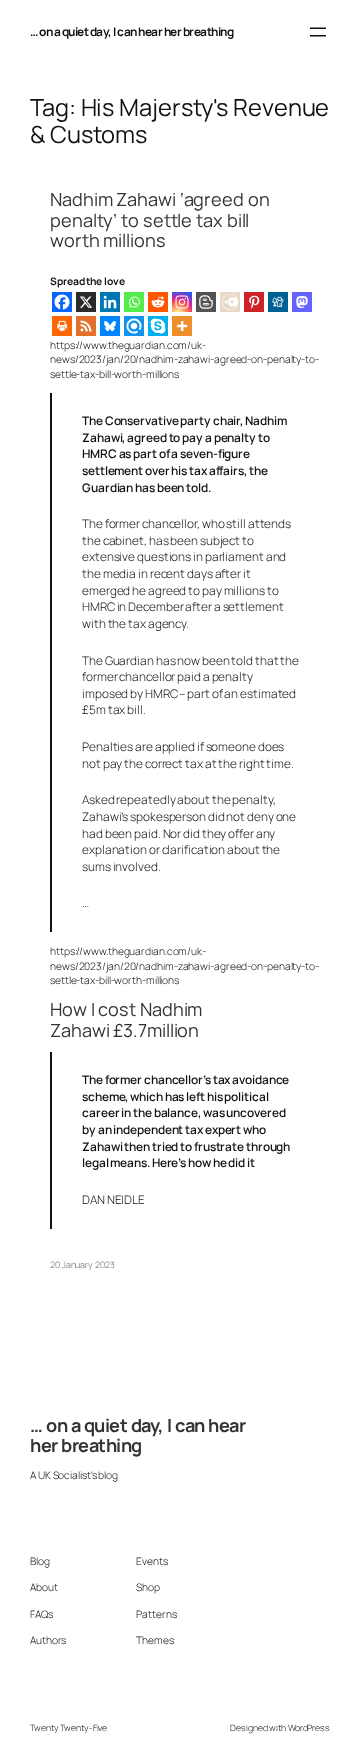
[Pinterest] (254, 302)
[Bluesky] (110, 326)
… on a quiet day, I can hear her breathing (131, 31)
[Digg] (278, 302)
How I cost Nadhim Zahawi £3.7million (126, 1019)
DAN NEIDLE (113, 1199)
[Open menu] (318, 32)
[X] (86, 302)
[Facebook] (62, 302)
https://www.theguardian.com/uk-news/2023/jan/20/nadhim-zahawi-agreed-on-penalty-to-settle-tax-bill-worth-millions (184, 359)
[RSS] (86, 326)
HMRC (98, 606)
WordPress (309, 1728)
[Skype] (158, 326)
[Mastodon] (302, 302)
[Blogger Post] (206, 302)
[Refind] (134, 326)
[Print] (62, 326)
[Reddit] (158, 302)
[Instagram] (182, 302)
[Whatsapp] (134, 302)
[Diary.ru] (230, 302)
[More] (182, 326)
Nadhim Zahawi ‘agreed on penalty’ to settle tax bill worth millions (160, 219)
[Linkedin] (110, 302)
